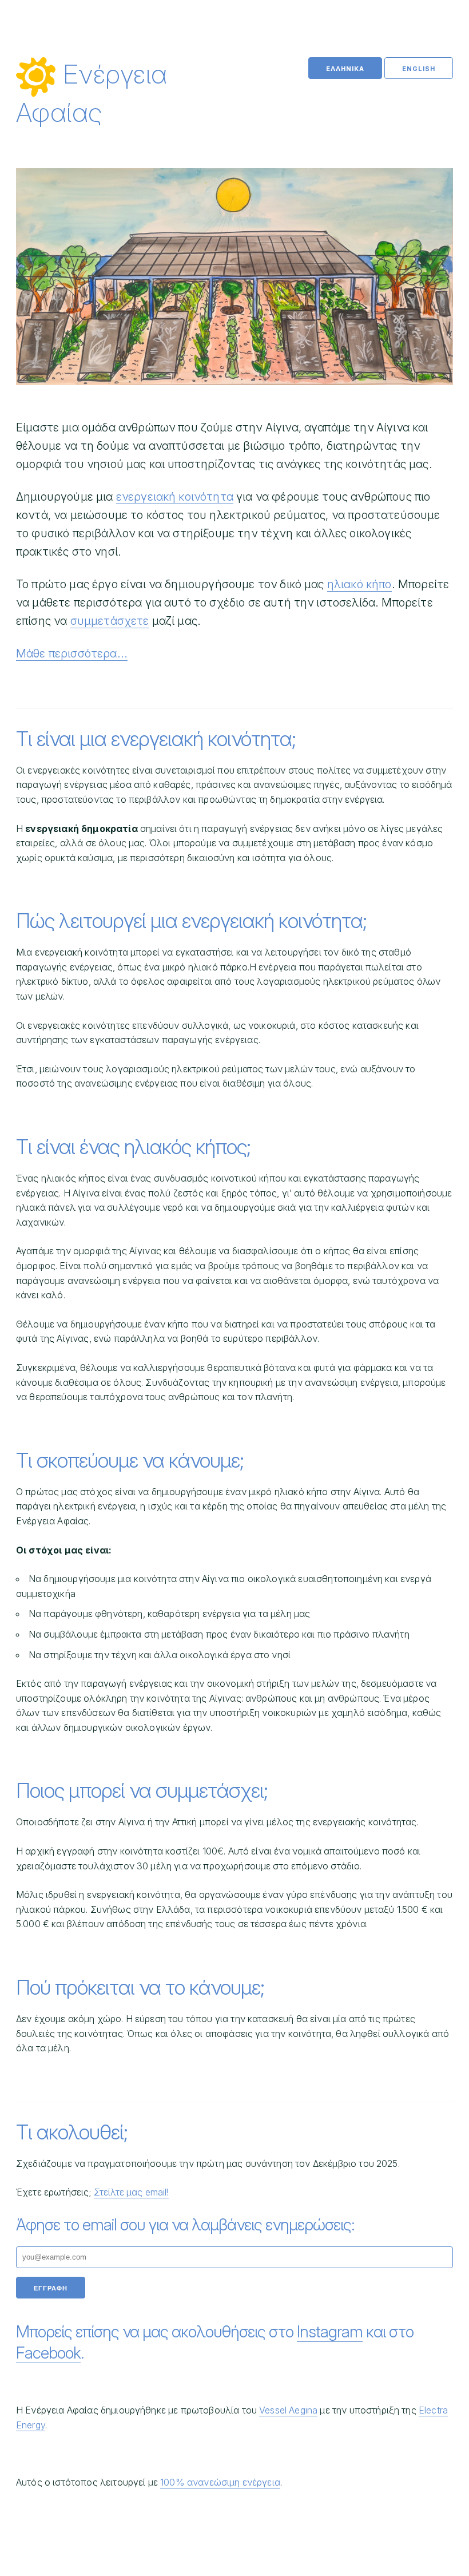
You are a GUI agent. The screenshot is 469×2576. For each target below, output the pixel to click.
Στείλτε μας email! (131, 2192)
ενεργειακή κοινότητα (175, 497)
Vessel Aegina (288, 2410)
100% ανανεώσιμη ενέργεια (220, 2482)
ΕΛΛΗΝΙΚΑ (345, 69)
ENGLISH (419, 69)
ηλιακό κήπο (359, 584)
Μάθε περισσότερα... (72, 653)
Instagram (330, 2332)
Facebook (48, 2353)
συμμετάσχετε (110, 621)
